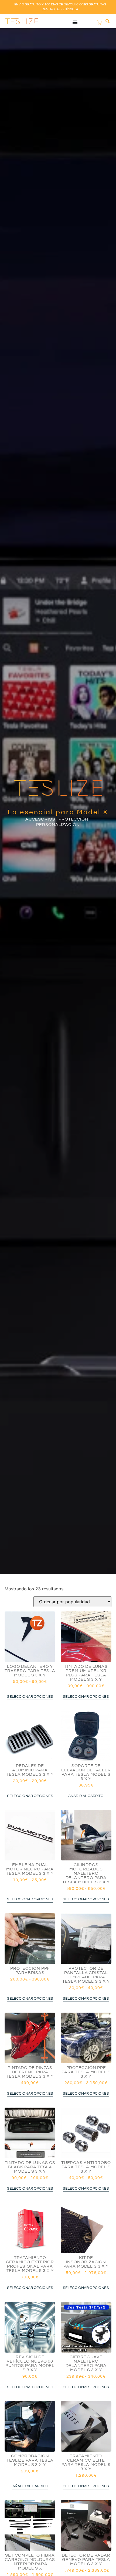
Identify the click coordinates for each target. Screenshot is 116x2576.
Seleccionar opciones (30, 1697)
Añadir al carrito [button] (86, 1796)
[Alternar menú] (75, 22)
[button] (108, 21)
